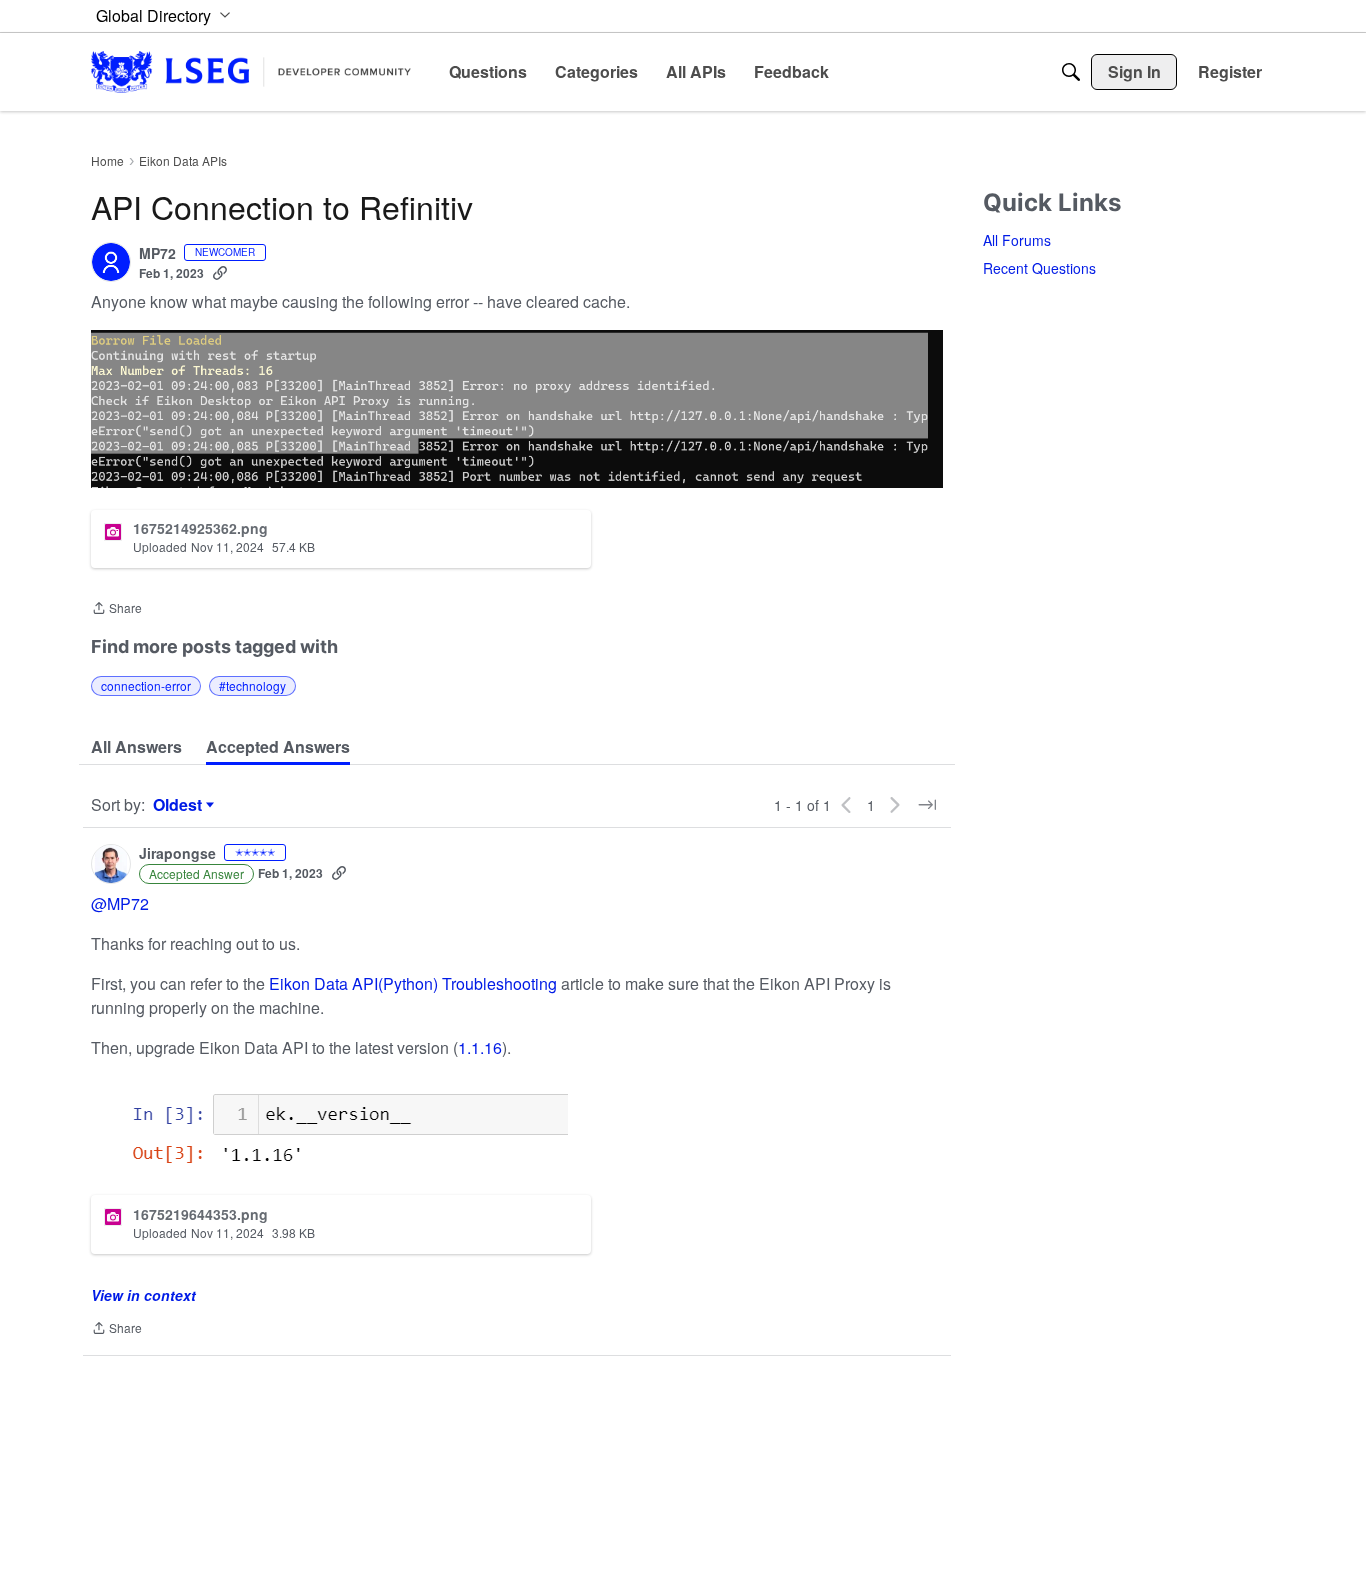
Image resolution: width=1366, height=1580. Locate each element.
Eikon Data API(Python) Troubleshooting (413, 983)
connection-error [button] (146, 685)
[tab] (136, 747)
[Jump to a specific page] (927, 805)
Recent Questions (1039, 268)
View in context (143, 1295)
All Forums (1017, 240)
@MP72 (120, 903)
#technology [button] (252, 685)
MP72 (157, 254)
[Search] (1071, 72)
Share (116, 609)
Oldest (180, 805)
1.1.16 (480, 1047)
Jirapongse (177, 854)
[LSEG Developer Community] (251, 71)
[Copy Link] (220, 273)
